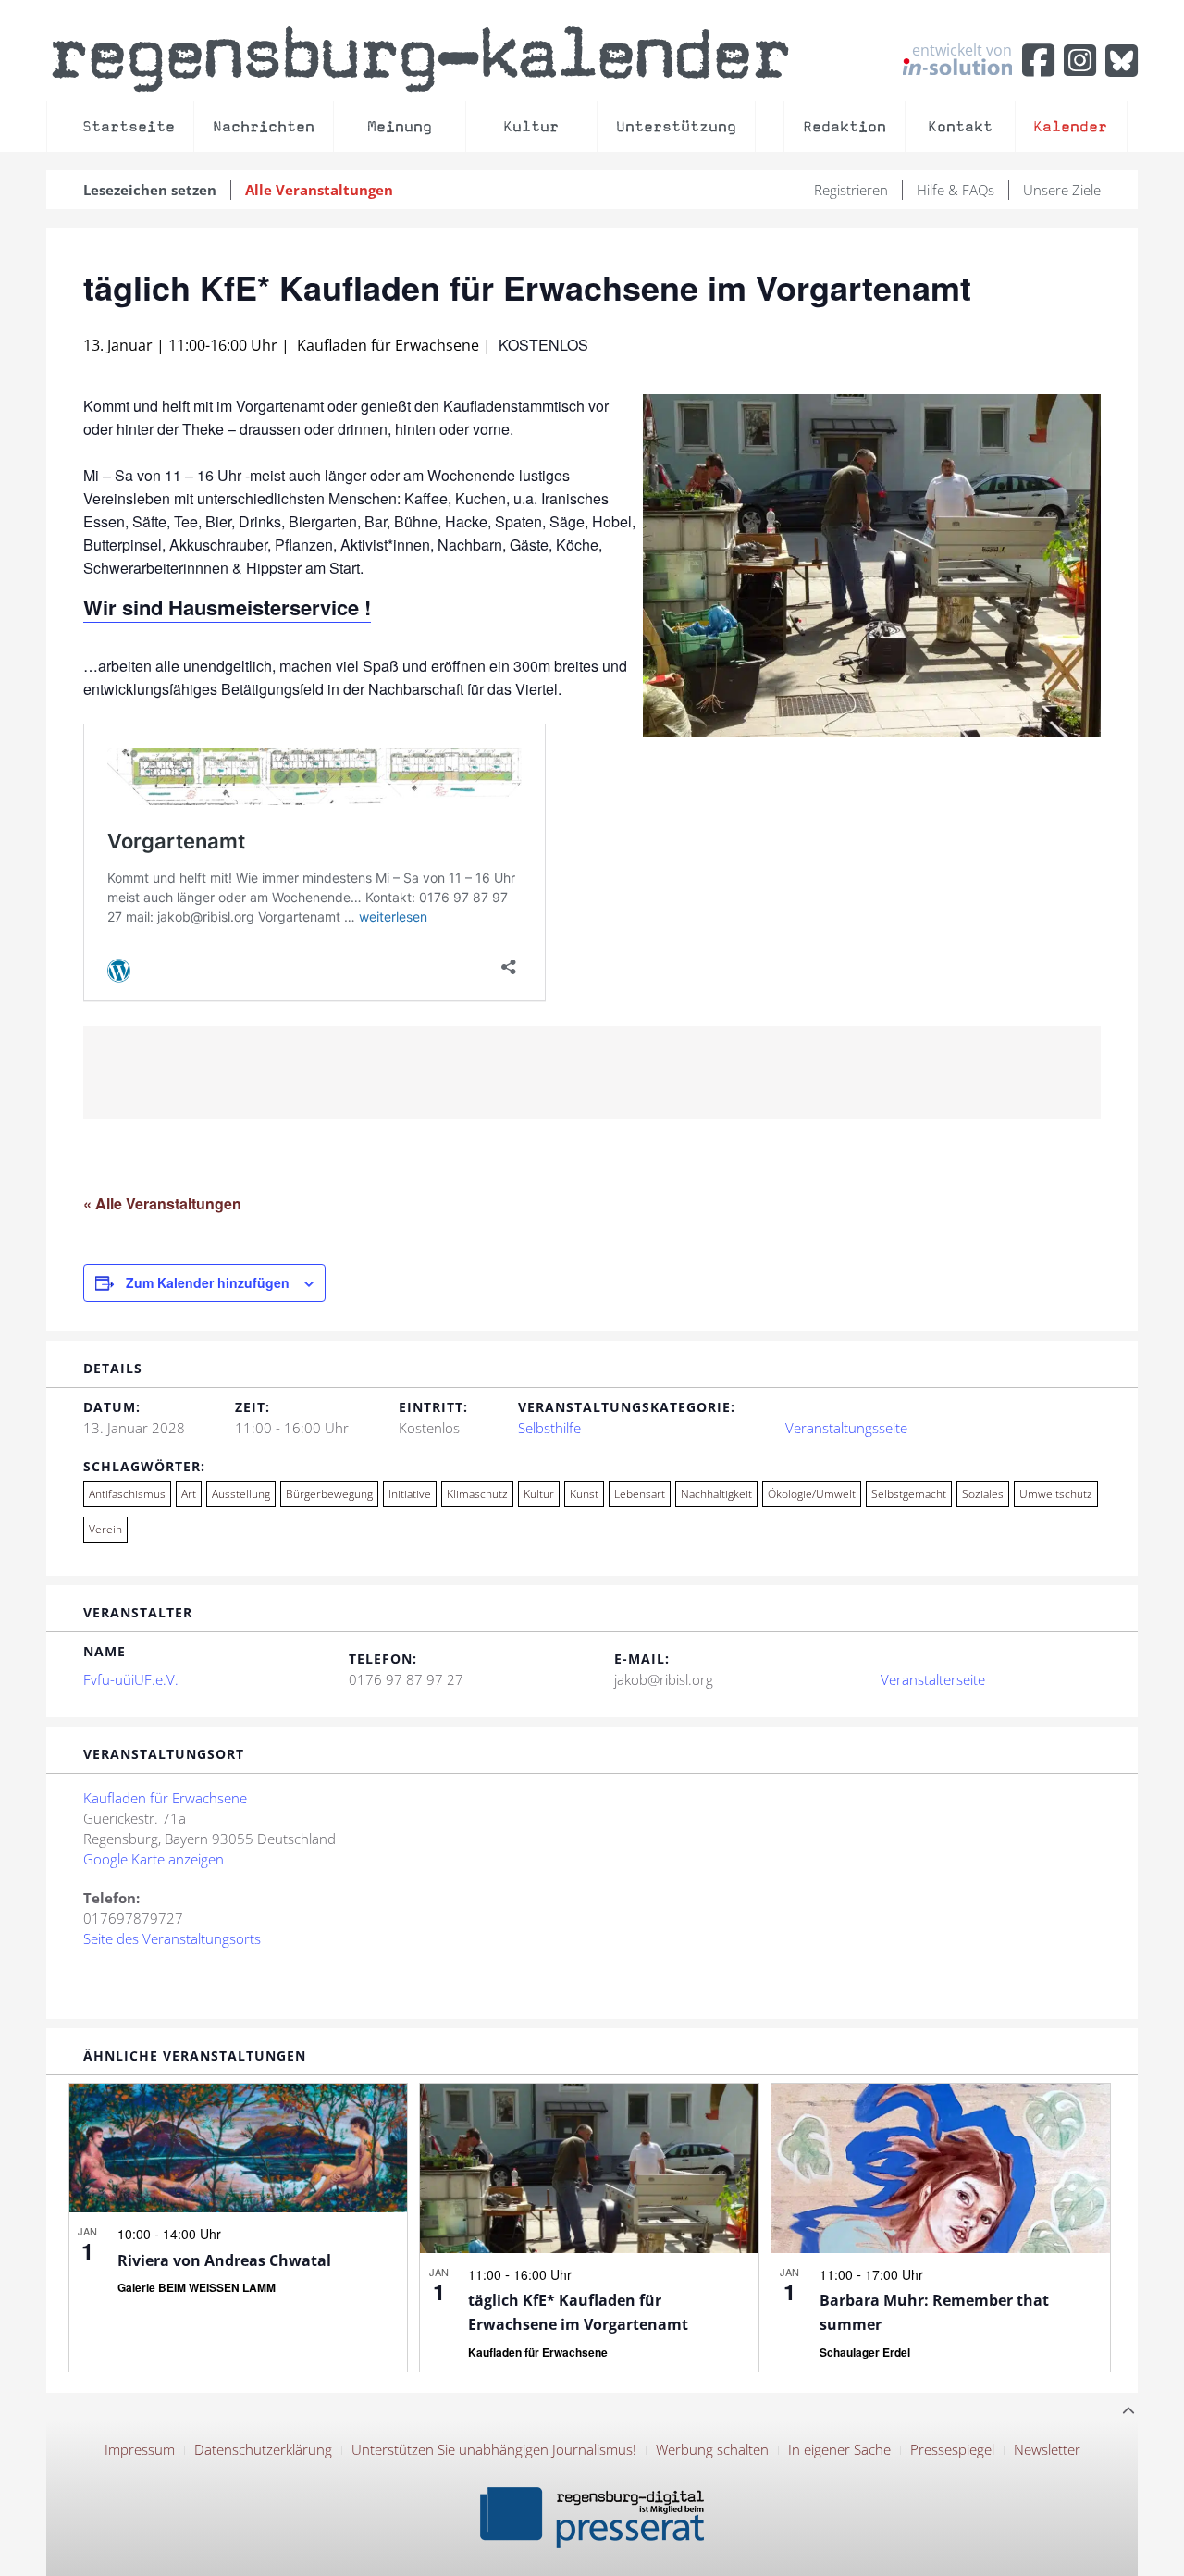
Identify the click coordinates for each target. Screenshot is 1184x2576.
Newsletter (1047, 2449)
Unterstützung (676, 126)
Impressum (140, 2449)
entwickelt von (962, 51)
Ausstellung (241, 1494)
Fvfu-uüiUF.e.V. (131, 1679)
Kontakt (960, 126)
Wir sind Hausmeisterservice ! (227, 607)
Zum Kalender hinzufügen (208, 1282)
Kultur (531, 126)
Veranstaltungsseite (846, 1428)
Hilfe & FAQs (956, 190)
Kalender (1070, 126)
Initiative (410, 1494)
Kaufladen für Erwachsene (165, 1798)
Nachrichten (264, 126)
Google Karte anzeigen (154, 1859)
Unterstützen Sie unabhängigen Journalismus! (494, 2449)
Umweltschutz (1056, 1494)
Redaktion (845, 126)
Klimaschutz (477, 1494)
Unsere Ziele (1062, 190)
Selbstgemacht (909, 1494)
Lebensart (640, 1494)
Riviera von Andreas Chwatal (224, 2260)
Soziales (983, 1494)
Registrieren (851, 190)
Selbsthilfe (549, 1428)
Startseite (129, 126)
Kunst (584, 1494)
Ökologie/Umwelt (812, 1494)
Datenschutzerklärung (263, 2449)
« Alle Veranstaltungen (162, 1203)
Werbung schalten (712, 2449)
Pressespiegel (952, 2449)
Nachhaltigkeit (716, 1494)
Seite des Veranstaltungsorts (172, 1938)
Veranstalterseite (933, 1679)
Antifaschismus (127, 1494)
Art (189, 1494)
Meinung (400, 126)
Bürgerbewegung (329, 1494)
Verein (105, 1529)
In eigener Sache (839, 2449)
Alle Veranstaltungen (319, 190)
